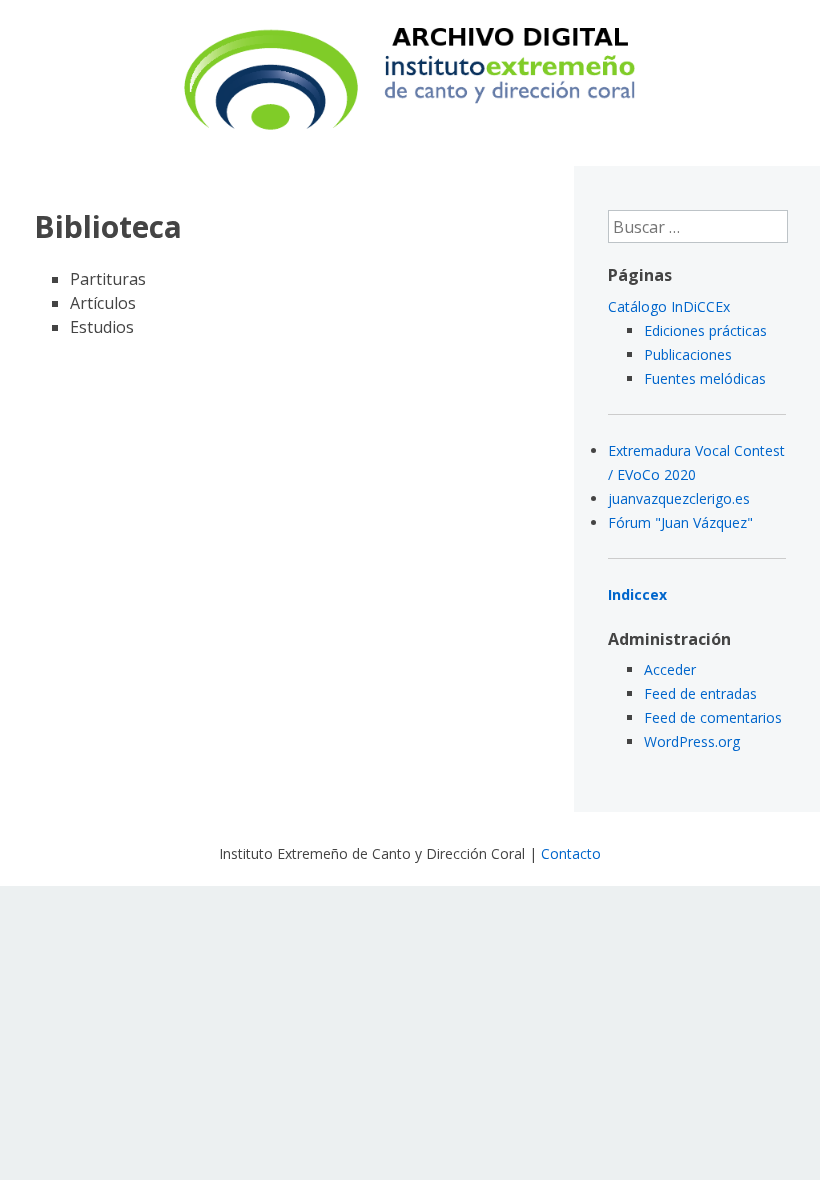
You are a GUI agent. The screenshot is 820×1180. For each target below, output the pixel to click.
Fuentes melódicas (705, 378)
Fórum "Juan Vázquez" (680, 522)
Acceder (670, 669)
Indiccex (637, 594)
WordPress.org (692, 741)
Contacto (571, 853)
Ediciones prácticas (705, 330)
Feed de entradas (700, 693)
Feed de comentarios (713, 717)
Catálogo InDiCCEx (669, 306)
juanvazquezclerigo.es (679, 498)
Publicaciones (688, 354)
